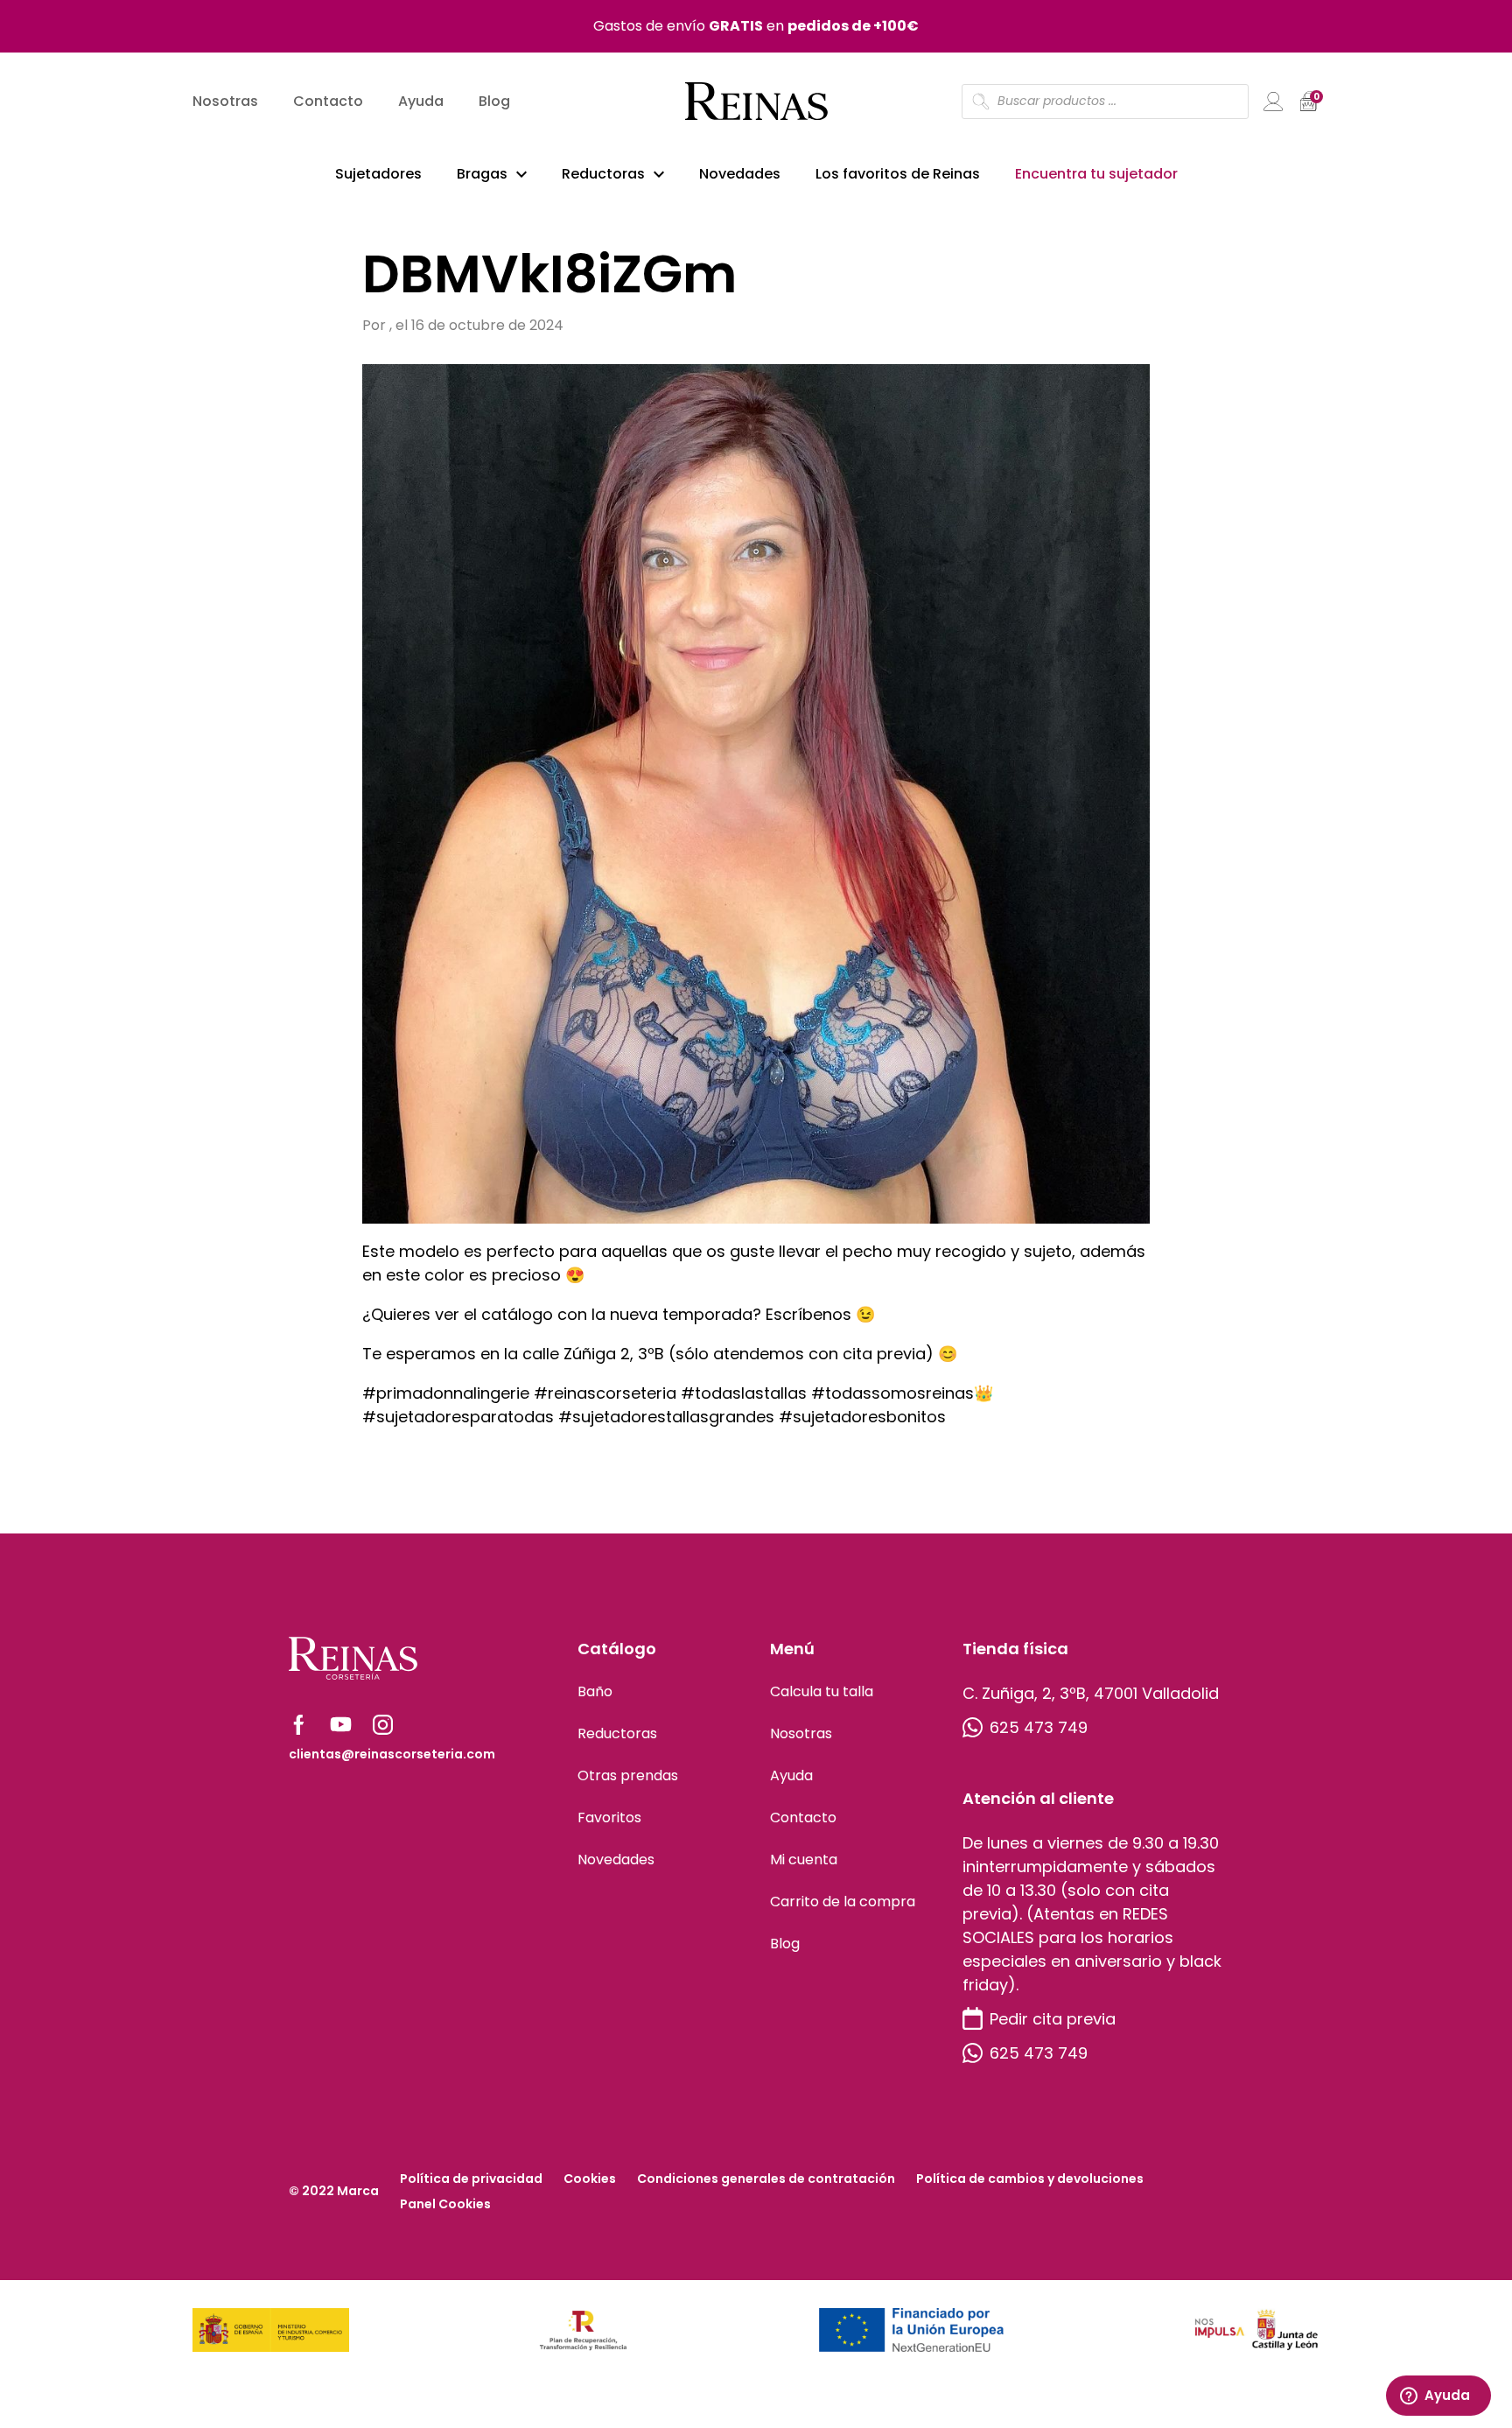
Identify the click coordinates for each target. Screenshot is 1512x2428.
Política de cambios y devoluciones (1030, 2179)
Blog (494, 101)
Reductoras (603, 174)
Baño (595, 1691)
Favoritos (609, 1817)
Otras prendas (628, 1775)
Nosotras (225, 101)
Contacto (328, 101)
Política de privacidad (471, 2179)
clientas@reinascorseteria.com (392, 1754)
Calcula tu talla (822, 1691)
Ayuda (421, 101)
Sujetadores (378, 174)
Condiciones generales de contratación (766, 2179)
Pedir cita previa (1053, 2019)
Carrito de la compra (843, 1902)
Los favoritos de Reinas (898, 174)
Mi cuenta (804, 1860)
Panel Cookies (445, 2204)
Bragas (482, 174)
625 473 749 (1039, 1727)
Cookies (590, 2179)
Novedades (740, 174)
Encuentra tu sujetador (1096, 174)
